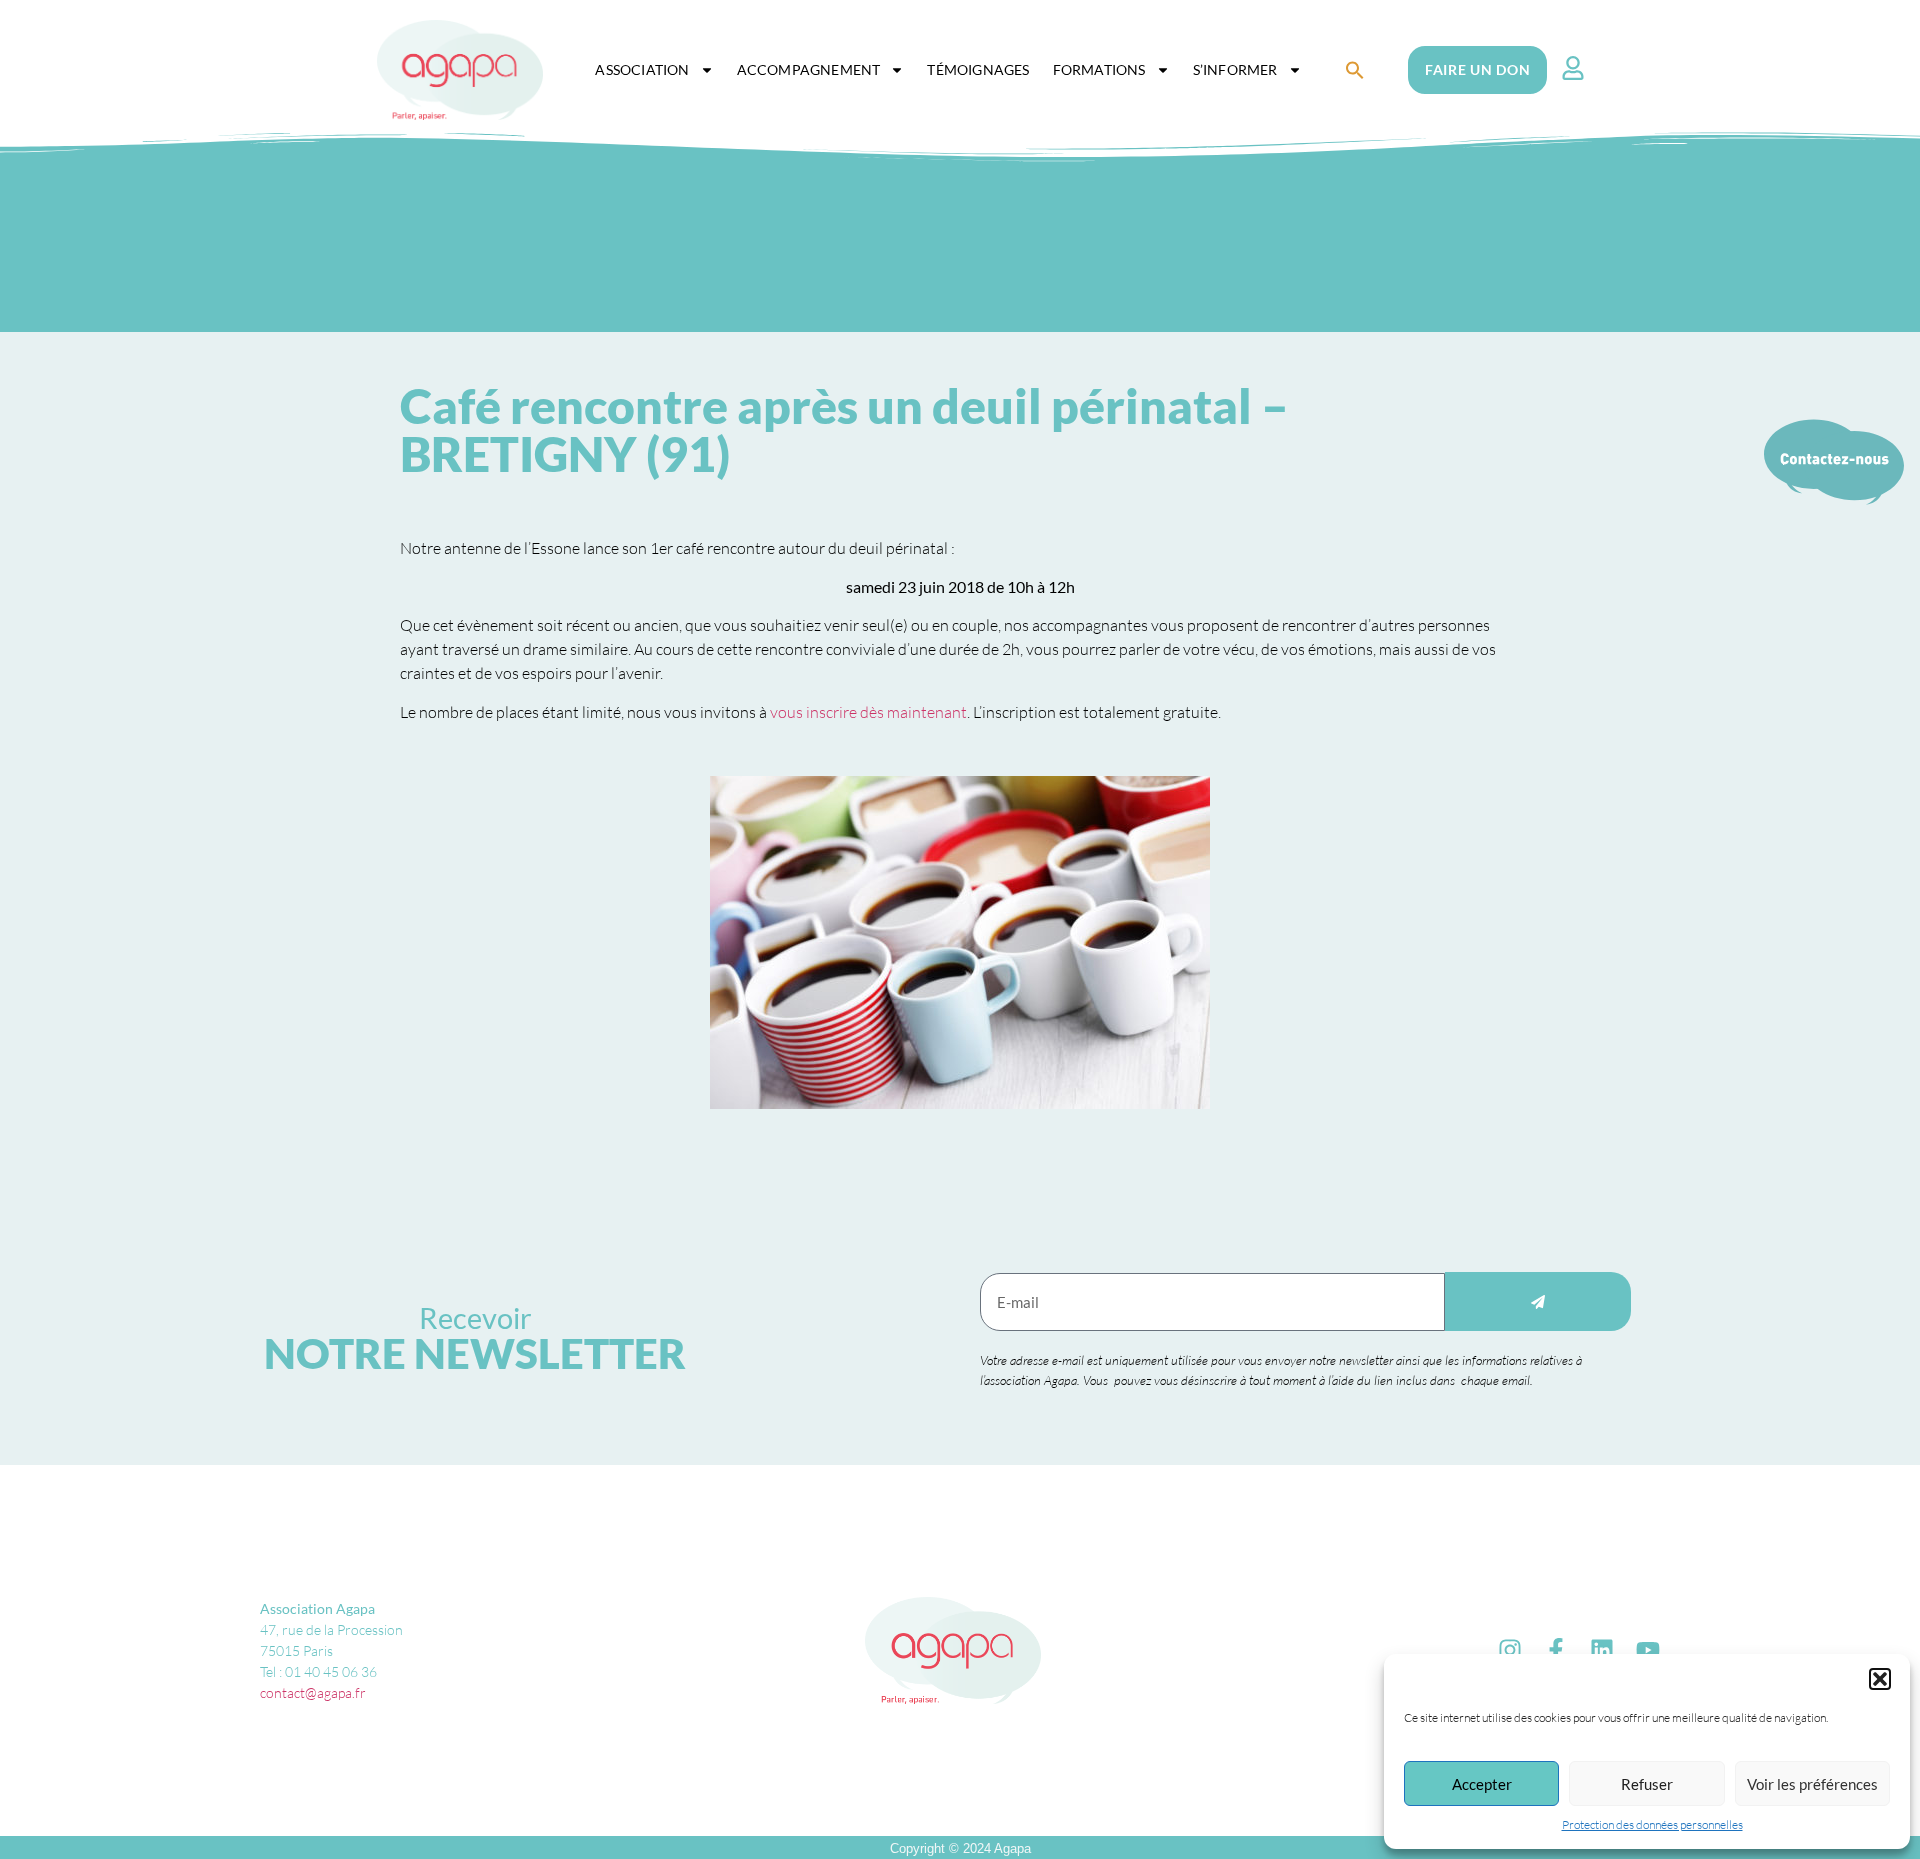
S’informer (1235, 69)
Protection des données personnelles (1652, 1824)
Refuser (1647, 1784)
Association (642, 69)
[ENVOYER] (1538, 1301)
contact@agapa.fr (313, 1692)
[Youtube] (1648, 1650)
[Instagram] (1510, 1650)
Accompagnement (809, 69)
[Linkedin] (1602, 1650)
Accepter (1482, 1784)
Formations (1099, 69)
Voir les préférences (1812, 1784)
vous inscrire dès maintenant (868, 712)
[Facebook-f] (1556, 1650)
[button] (1880, 1679)
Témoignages (978, 69)
